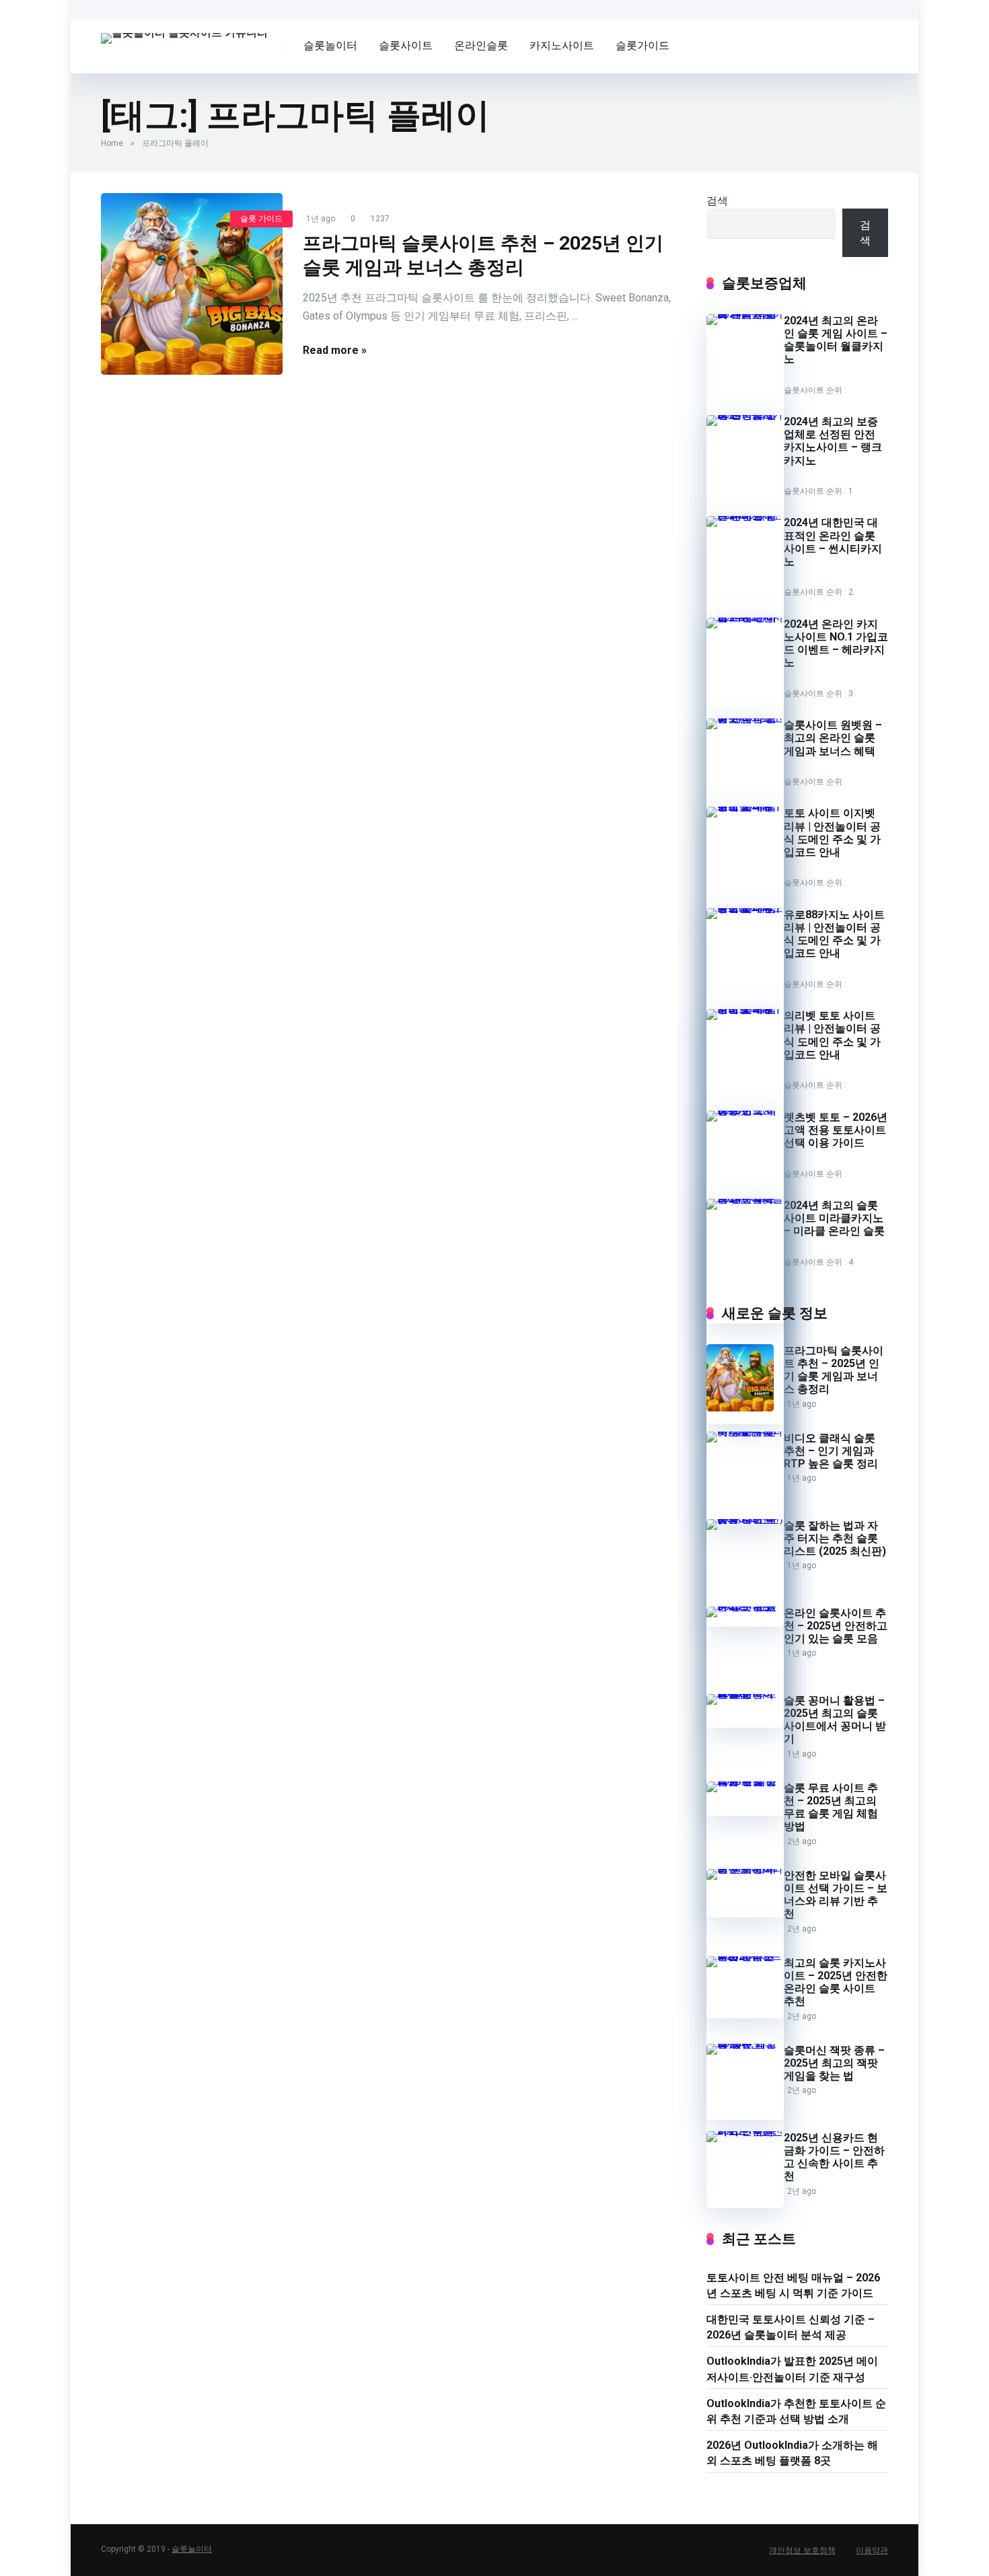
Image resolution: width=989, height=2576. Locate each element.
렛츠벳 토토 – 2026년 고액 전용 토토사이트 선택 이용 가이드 (836, 1130)
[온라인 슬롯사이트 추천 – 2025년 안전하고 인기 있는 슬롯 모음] (745, 1606)
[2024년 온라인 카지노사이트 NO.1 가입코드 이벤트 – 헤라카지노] (745, 617)
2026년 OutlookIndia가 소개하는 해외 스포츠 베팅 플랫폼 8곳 (792, 2453)
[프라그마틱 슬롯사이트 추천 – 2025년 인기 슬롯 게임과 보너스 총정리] (192, 284)
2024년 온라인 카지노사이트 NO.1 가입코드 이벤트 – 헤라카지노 (836, 643)
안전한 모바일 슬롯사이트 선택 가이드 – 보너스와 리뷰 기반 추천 (836, 1895)
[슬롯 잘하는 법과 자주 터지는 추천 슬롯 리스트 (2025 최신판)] (745, 1519)
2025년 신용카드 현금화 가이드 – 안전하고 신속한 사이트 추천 (834, 2157)
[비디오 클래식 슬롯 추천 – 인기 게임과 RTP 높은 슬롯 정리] (745, 1431)
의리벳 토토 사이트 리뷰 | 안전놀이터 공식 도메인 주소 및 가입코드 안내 (832, 1035)
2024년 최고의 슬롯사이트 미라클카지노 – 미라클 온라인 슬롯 (834, 1218)
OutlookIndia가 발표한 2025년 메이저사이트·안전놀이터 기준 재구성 (792, 2369)
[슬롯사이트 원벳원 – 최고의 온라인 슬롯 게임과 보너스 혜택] (745, 718)
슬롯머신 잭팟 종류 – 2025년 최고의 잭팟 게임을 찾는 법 (834, 2063)
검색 (717, 201)
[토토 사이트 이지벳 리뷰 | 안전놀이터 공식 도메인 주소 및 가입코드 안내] (745, 806)
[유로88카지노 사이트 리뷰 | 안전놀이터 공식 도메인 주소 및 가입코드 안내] (745, 908)
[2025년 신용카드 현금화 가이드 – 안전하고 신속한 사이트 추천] (745, 2131)
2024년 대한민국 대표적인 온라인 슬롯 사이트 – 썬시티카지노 (833, 542)
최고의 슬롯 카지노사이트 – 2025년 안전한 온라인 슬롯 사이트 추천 (836, 1982)
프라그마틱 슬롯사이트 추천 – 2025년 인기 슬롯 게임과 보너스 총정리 (834, 1370)
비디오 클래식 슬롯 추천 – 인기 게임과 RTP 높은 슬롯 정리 (831, 1451)
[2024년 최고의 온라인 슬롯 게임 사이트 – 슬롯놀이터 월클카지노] (745, 314)
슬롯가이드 (643, 45)
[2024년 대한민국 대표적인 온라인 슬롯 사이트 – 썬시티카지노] (745, 516)
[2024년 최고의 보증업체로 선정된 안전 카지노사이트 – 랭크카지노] (745, 415)
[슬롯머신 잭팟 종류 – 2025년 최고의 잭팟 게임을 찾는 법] (745, 2044)
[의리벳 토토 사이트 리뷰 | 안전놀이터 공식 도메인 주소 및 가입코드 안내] (745, 1009)
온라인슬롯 (481, 45)
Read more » (335, 350)
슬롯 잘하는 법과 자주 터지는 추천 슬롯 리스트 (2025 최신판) (835, 1538)
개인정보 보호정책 (802, 2550)
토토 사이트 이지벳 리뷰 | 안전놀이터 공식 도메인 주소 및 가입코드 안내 (832, 833)
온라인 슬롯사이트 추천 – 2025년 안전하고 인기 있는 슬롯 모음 (836, 1626)
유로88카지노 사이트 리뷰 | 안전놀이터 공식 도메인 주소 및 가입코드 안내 (834, 934)
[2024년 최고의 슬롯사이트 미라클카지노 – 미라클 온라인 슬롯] (745, 1199)
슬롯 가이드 (261, 219)
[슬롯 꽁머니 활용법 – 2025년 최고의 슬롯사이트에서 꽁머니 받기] (745, 1694)
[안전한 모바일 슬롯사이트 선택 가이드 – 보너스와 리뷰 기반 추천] (745, 1869)
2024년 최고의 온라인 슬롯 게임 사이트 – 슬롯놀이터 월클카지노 (836, 340)
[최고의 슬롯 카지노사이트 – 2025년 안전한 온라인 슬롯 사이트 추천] (745, 1956)
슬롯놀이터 (330, 45)
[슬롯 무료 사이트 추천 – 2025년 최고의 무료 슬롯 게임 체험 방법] (745, 1781)
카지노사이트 (562, 45)
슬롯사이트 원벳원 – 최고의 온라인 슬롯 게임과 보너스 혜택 (833, 738)
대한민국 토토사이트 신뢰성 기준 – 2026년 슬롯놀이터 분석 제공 (791, 2327)
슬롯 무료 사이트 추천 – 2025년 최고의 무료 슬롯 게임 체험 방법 (831, 1807)
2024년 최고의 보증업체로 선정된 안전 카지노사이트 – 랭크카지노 (833, 441)
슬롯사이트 (406, 45)
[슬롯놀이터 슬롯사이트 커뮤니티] (184, 33)
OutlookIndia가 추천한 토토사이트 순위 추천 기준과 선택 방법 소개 (796, 2411)
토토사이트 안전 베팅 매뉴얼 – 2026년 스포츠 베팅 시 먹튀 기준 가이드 (793, 2285)
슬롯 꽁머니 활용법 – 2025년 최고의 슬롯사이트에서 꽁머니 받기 (835, 1720)
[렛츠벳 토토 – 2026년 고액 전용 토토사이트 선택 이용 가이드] (745, 1110)
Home (112, 143)
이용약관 (872, 2550)
